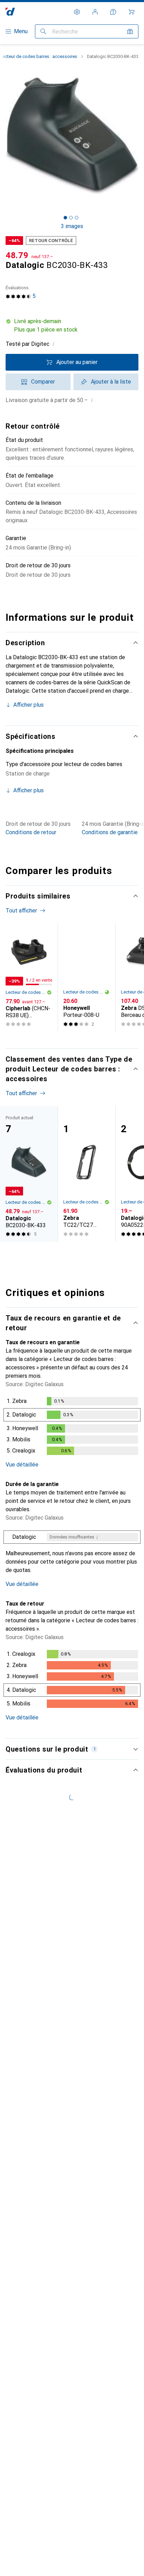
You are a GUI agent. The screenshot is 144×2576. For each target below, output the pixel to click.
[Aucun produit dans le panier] (131, 12)
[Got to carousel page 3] (77, 218)
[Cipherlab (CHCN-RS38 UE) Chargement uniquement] (29, 978)
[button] (72, 326)
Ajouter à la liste (111, 382)
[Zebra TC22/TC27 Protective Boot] (87, 1174)
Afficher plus (28, 705)
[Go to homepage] (10, 12)
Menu (21, 31)
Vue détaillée (22, 1465)
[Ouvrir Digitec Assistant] (113, 12)
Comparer (43, 382)
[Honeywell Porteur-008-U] (87, 978)
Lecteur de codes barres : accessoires (39, 56)
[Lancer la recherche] (43, 31)
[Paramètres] (77, 12)
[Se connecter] (95, 12)
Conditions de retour (31, 832)
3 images (72, 226)
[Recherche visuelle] (130, 31)
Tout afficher (21, 911)
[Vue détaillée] (72, 1427)
